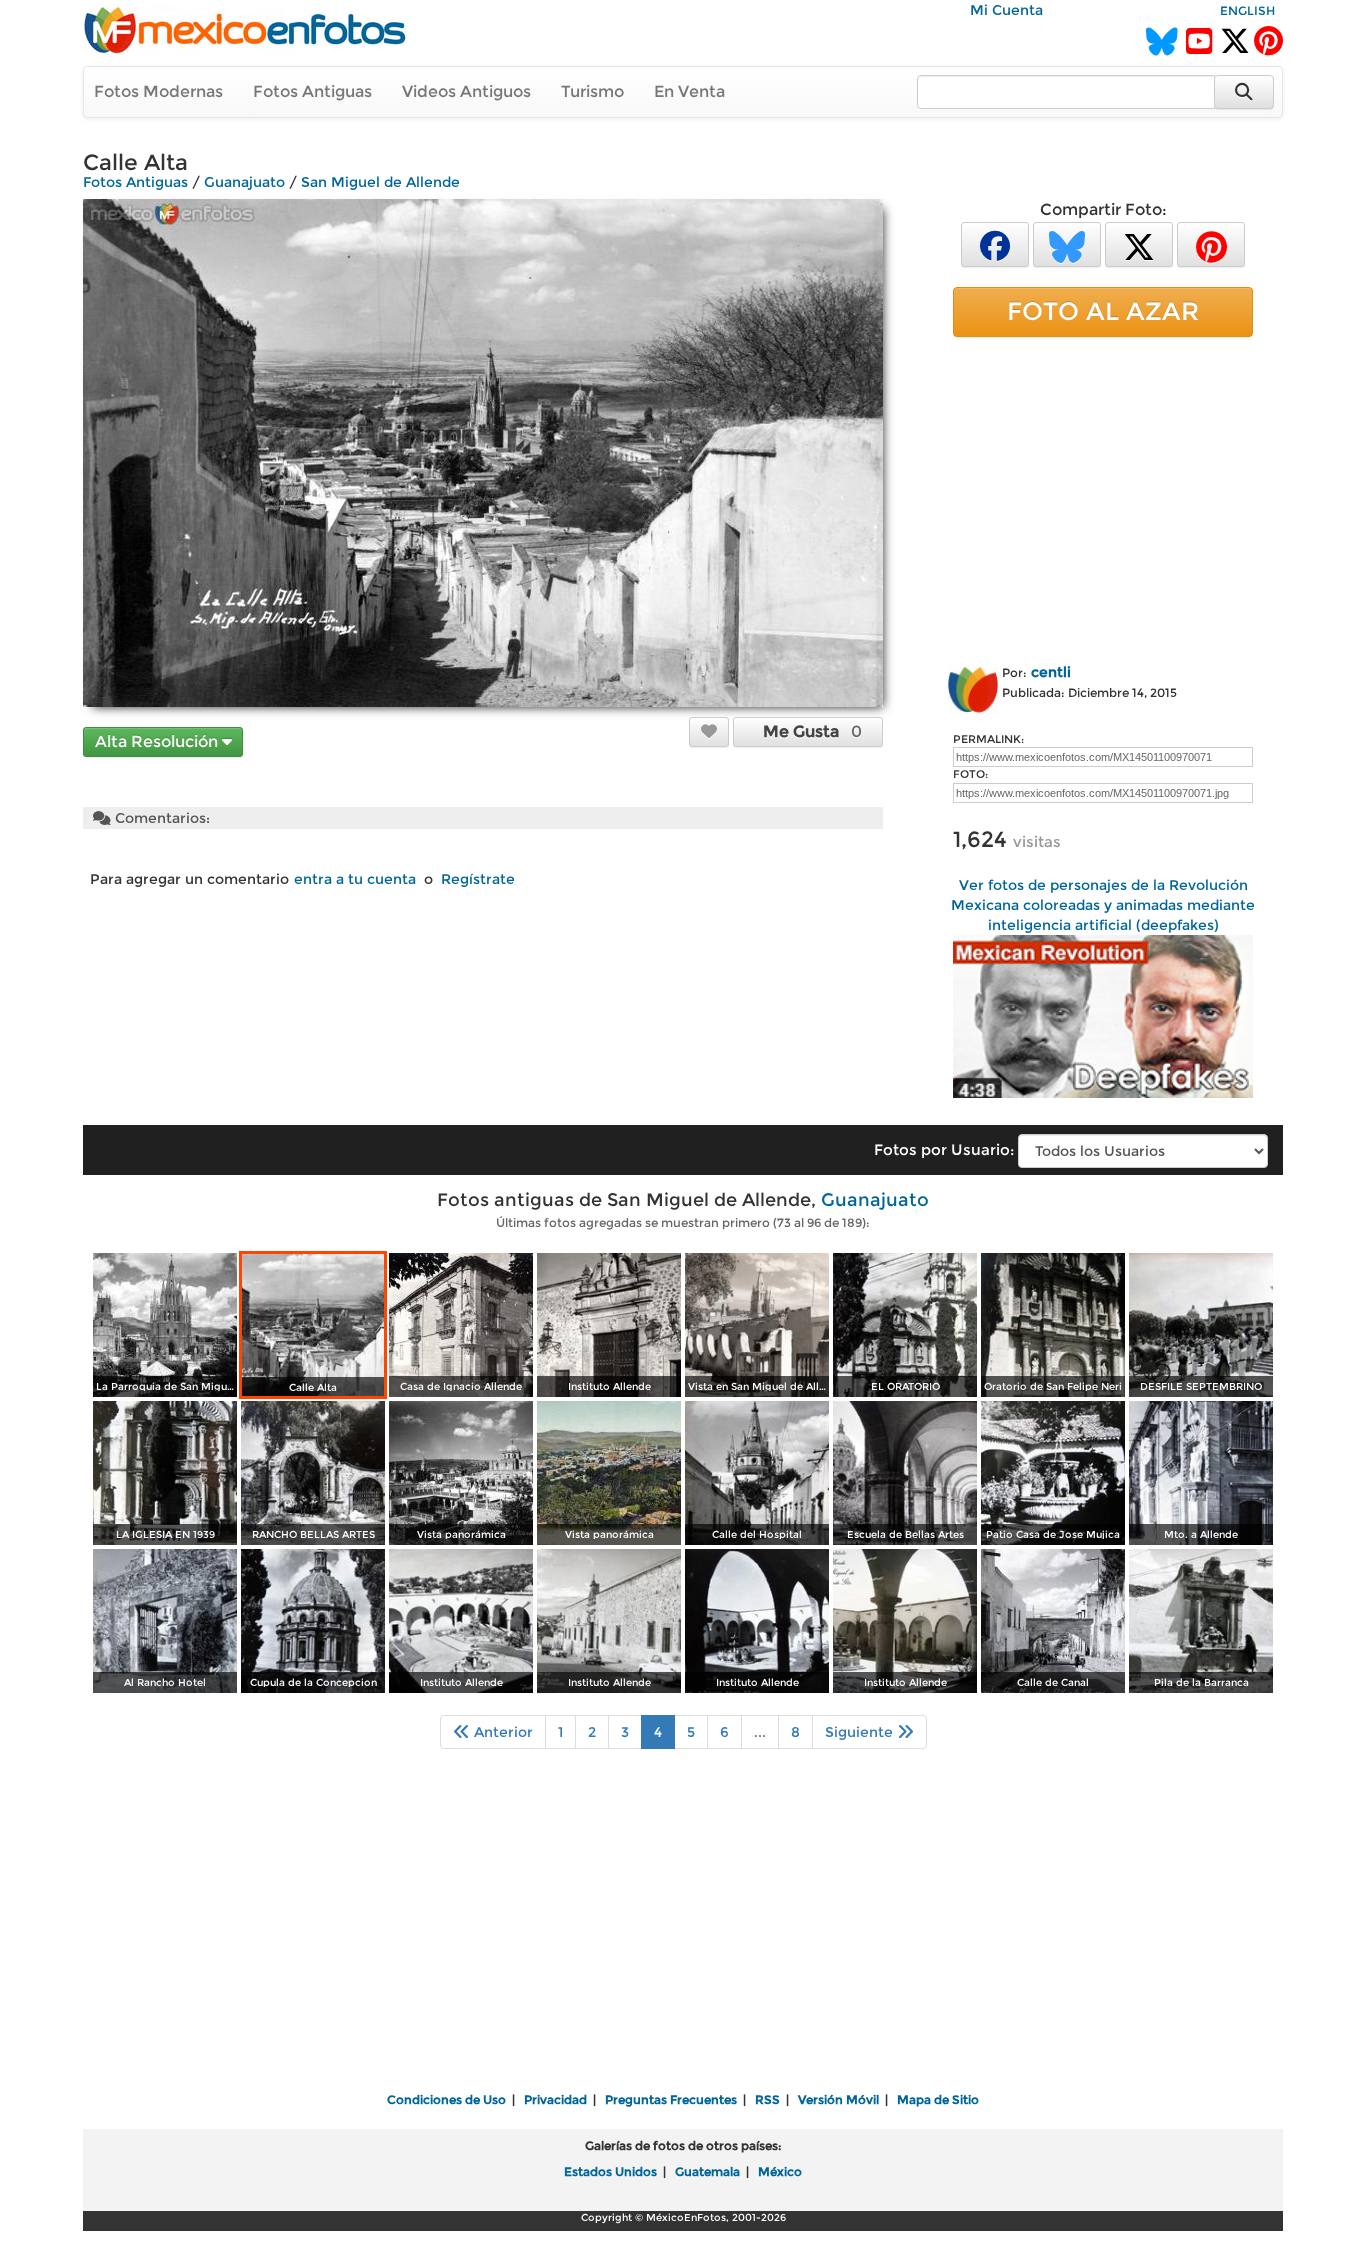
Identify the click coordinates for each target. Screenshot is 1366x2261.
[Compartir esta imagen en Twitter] (1139, 243)
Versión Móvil (838, 2099)
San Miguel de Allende (380, 182)
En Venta (689, 91)
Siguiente (861, 1732)
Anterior (501, 1732)
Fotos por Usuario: (944, 1149)
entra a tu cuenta (355, 879)
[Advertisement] (1103, 497)
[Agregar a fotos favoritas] (709, 731)
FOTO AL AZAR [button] (1103, 311)
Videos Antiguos (466, 91)
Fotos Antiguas (312, 91)
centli (1051, 672)
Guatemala (707, 2171)
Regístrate (478, 879)
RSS (767, 2099)
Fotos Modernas (158, 91)
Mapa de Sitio (938, 2099)
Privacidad (555, 2099)
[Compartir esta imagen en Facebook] (995, 243)
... (760, 1732)
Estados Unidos (610, 2171)
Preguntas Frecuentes (671, 2099)
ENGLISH (1247, 10)
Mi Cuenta (1006, 10)
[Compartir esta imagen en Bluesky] (1067, 243)
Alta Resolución (158, 741)
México (780, 2171)
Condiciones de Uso (446, 2099)
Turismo (592, 91)
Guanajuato (244, 182)
